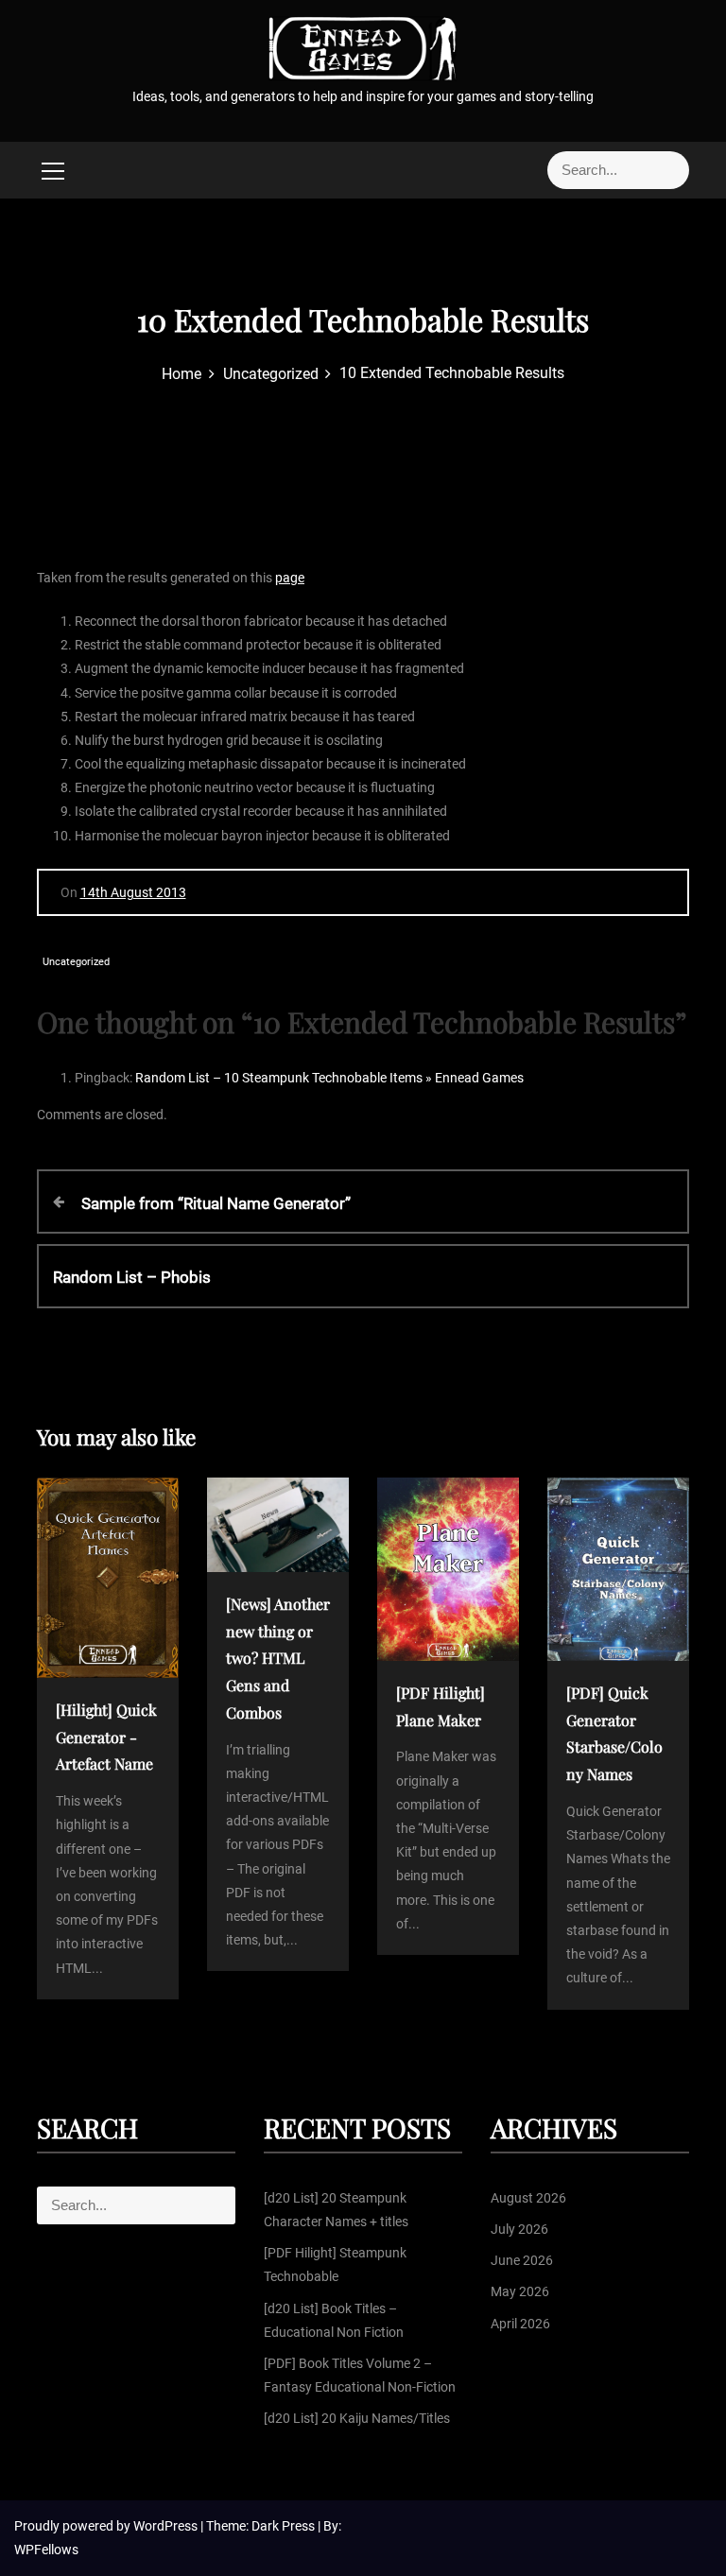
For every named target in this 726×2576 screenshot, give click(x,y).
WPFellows (46, 2550)
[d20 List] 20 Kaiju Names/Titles (357, 2418)
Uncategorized (76, 962)
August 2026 (528, 2198)
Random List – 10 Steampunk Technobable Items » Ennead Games (329, 1078)
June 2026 (522, 2260)
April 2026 (520, 2324)
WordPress (167, 2526)
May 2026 (520, 2291)
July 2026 (519, 2229)
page (290, 578)
